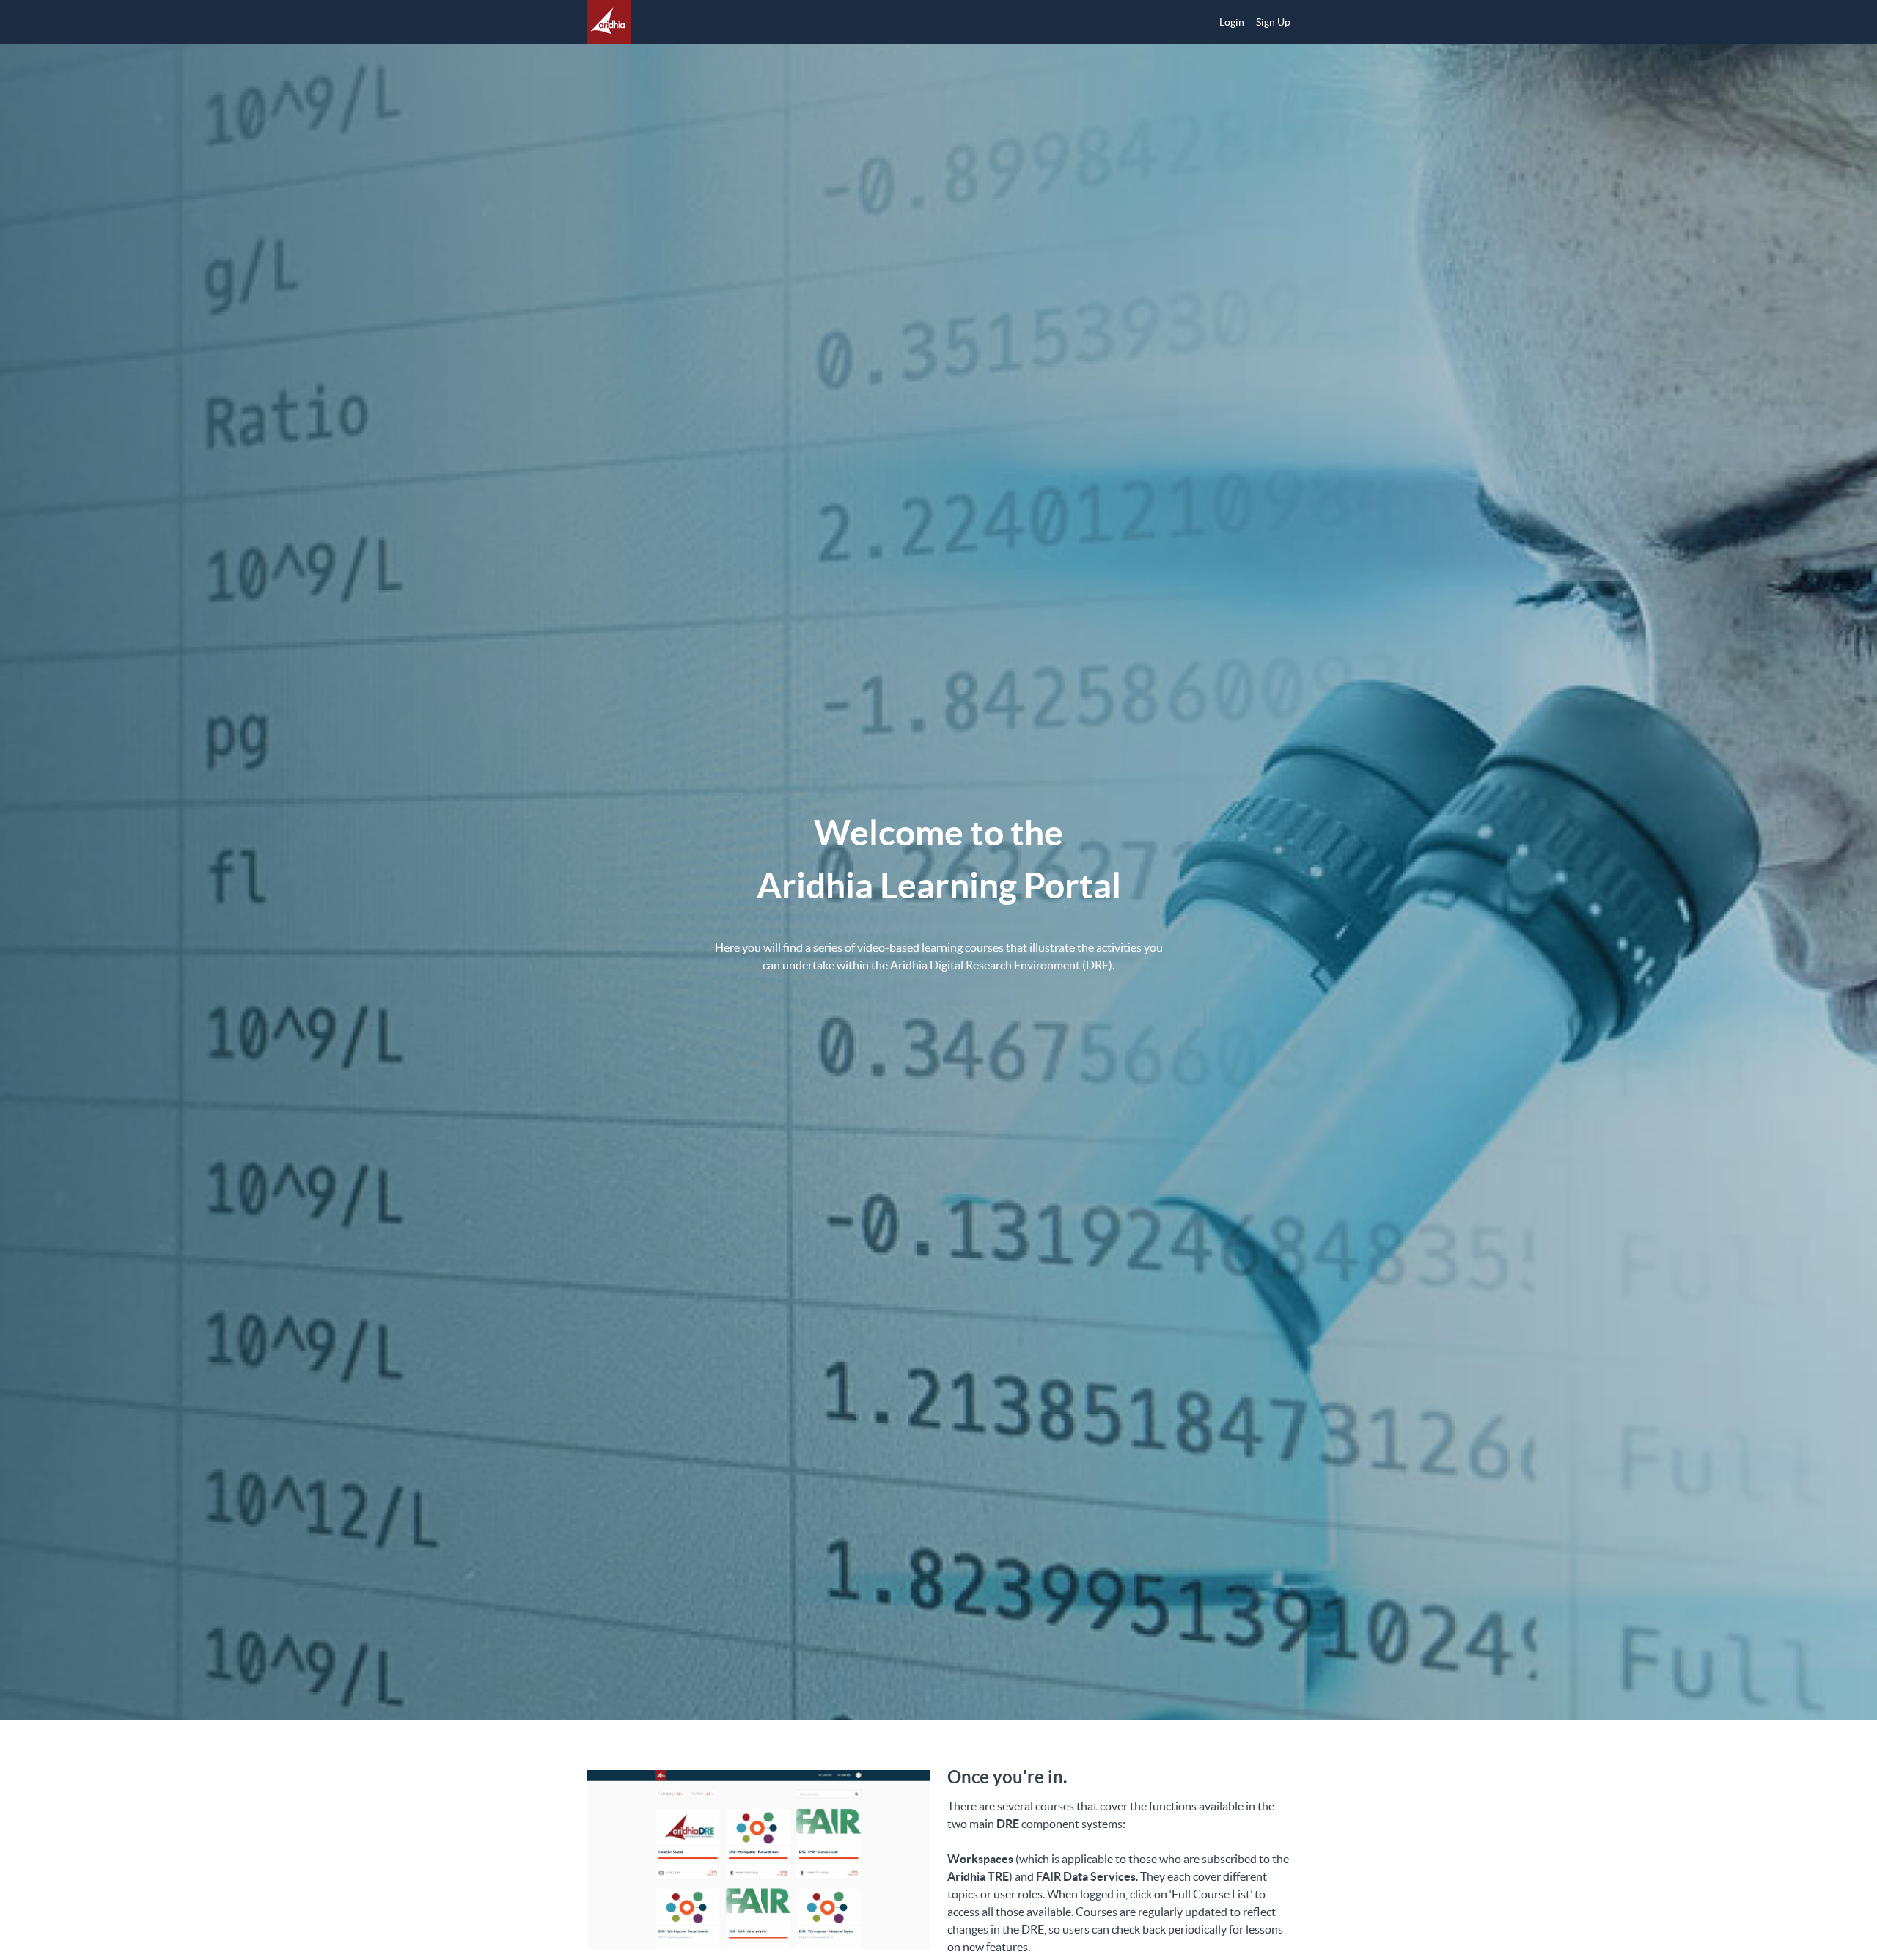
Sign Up (1273, 22)
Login (1232, 22)
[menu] (1249, 22)
